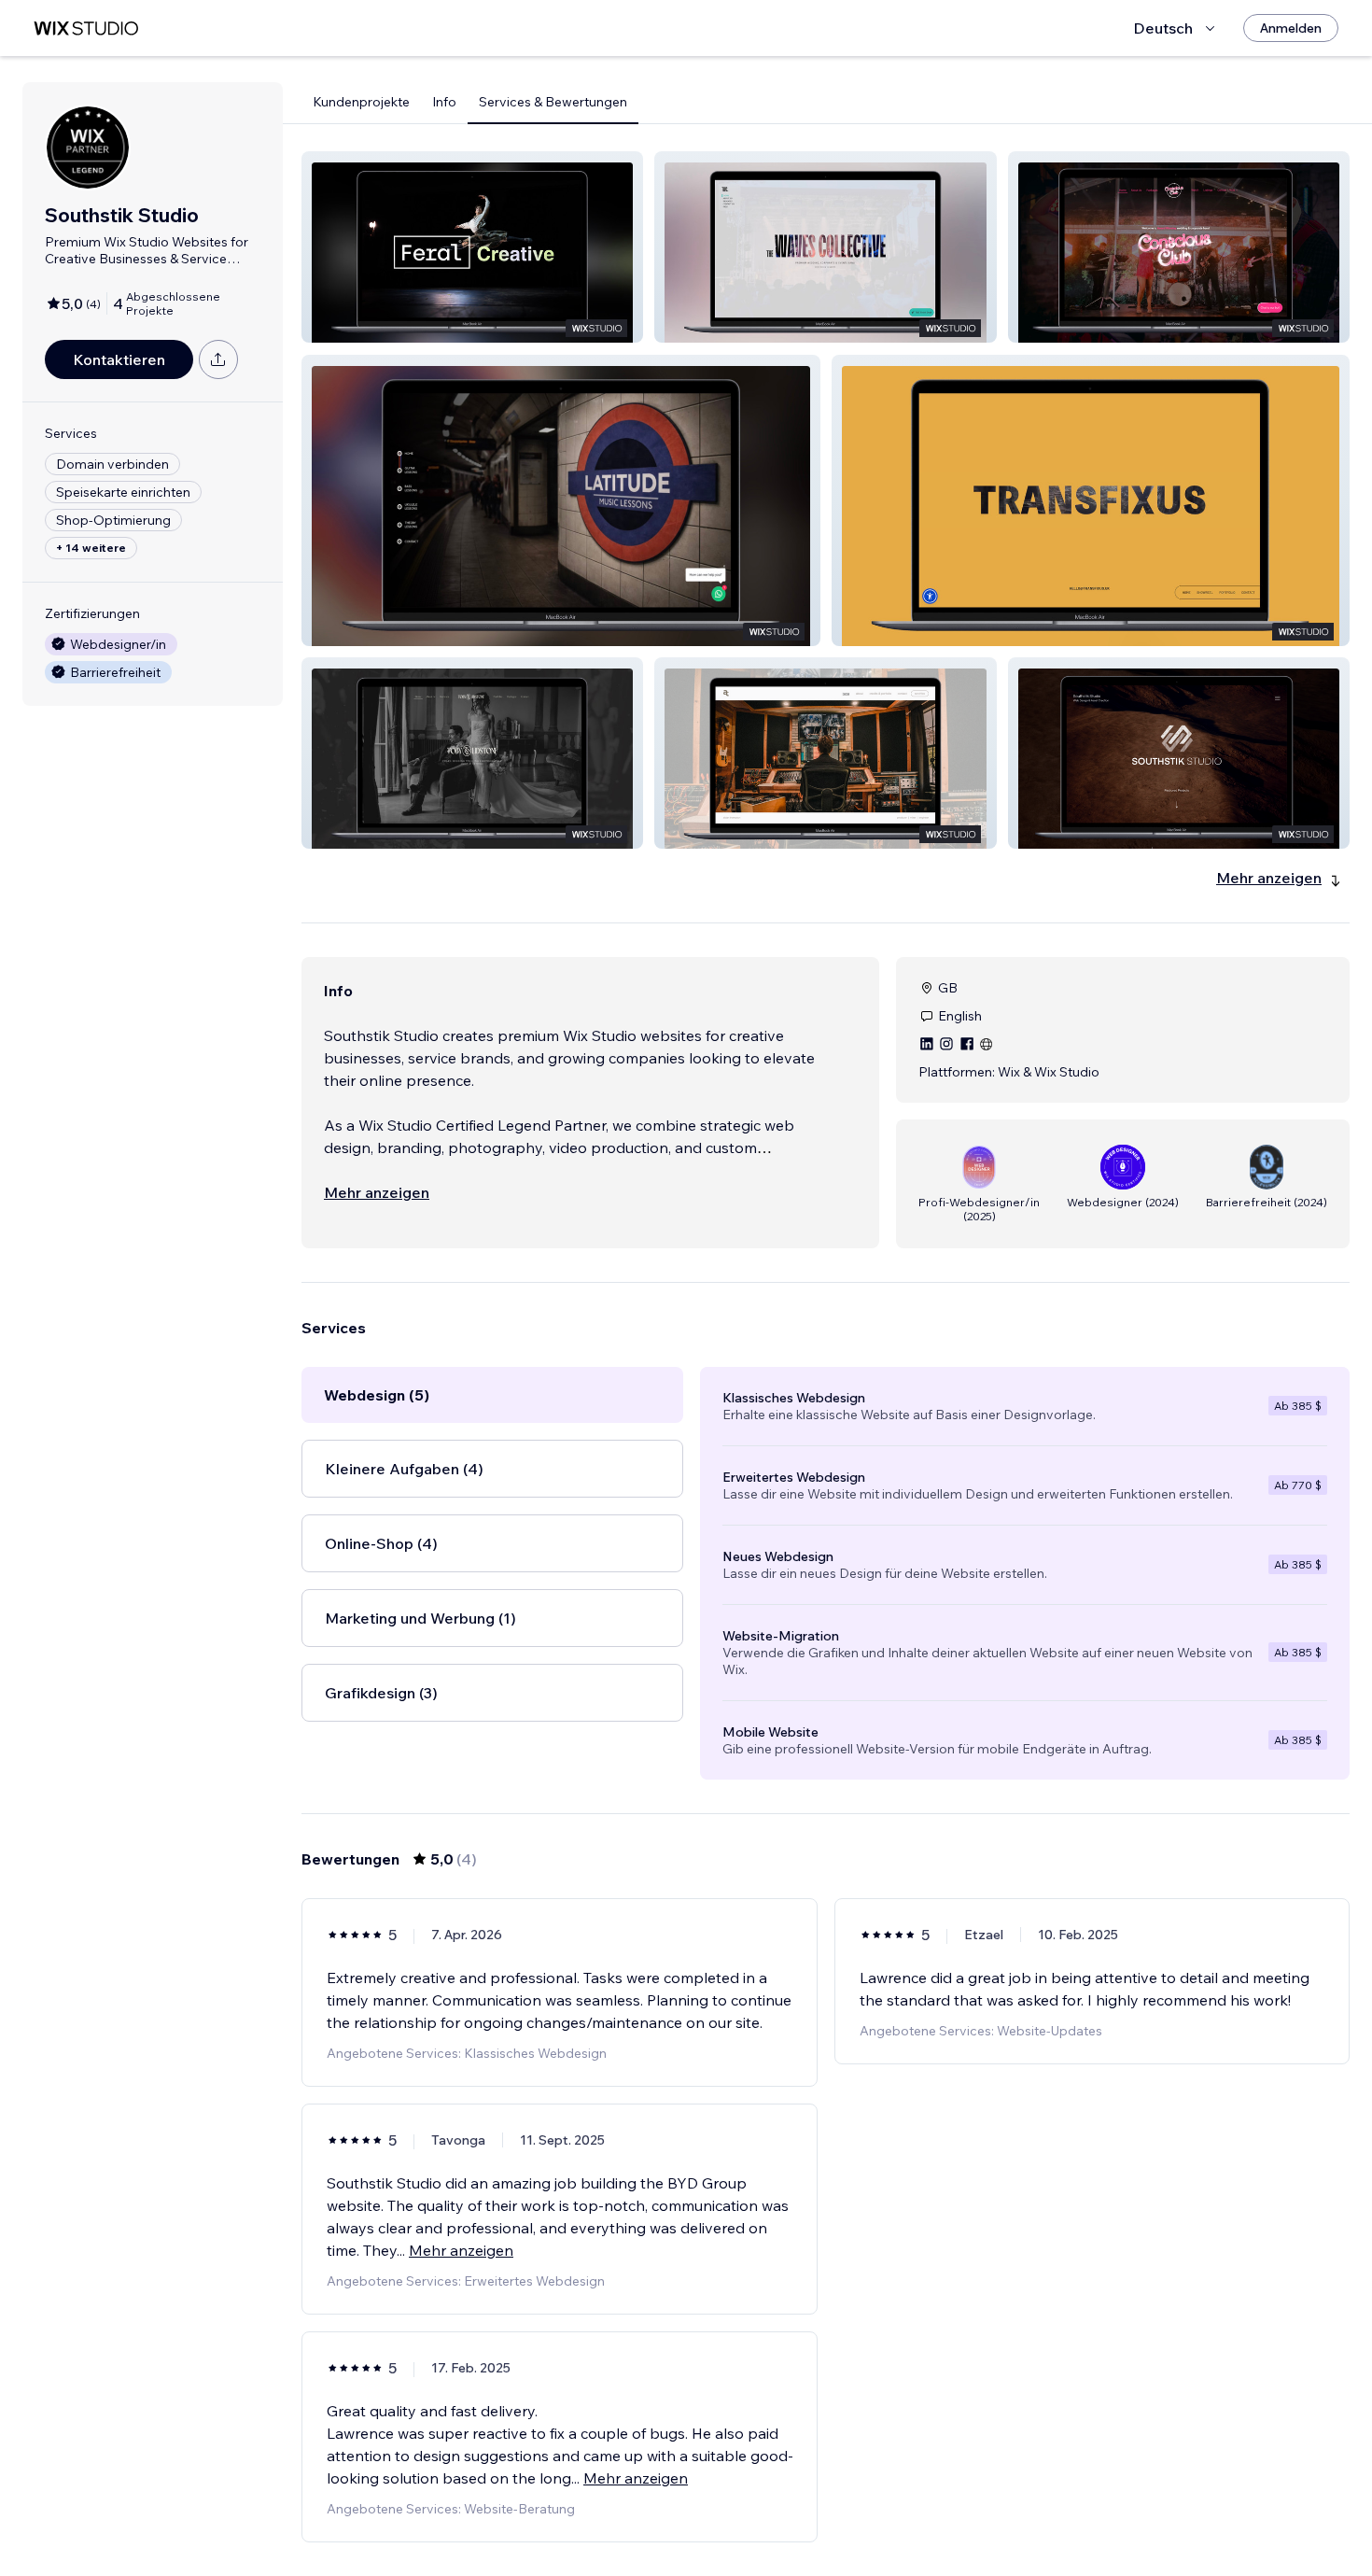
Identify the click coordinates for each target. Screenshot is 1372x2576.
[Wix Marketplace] (86, 28)
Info (444, 102)
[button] (472, 247)
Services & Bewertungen (553, 102)
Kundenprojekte (361, 102)
